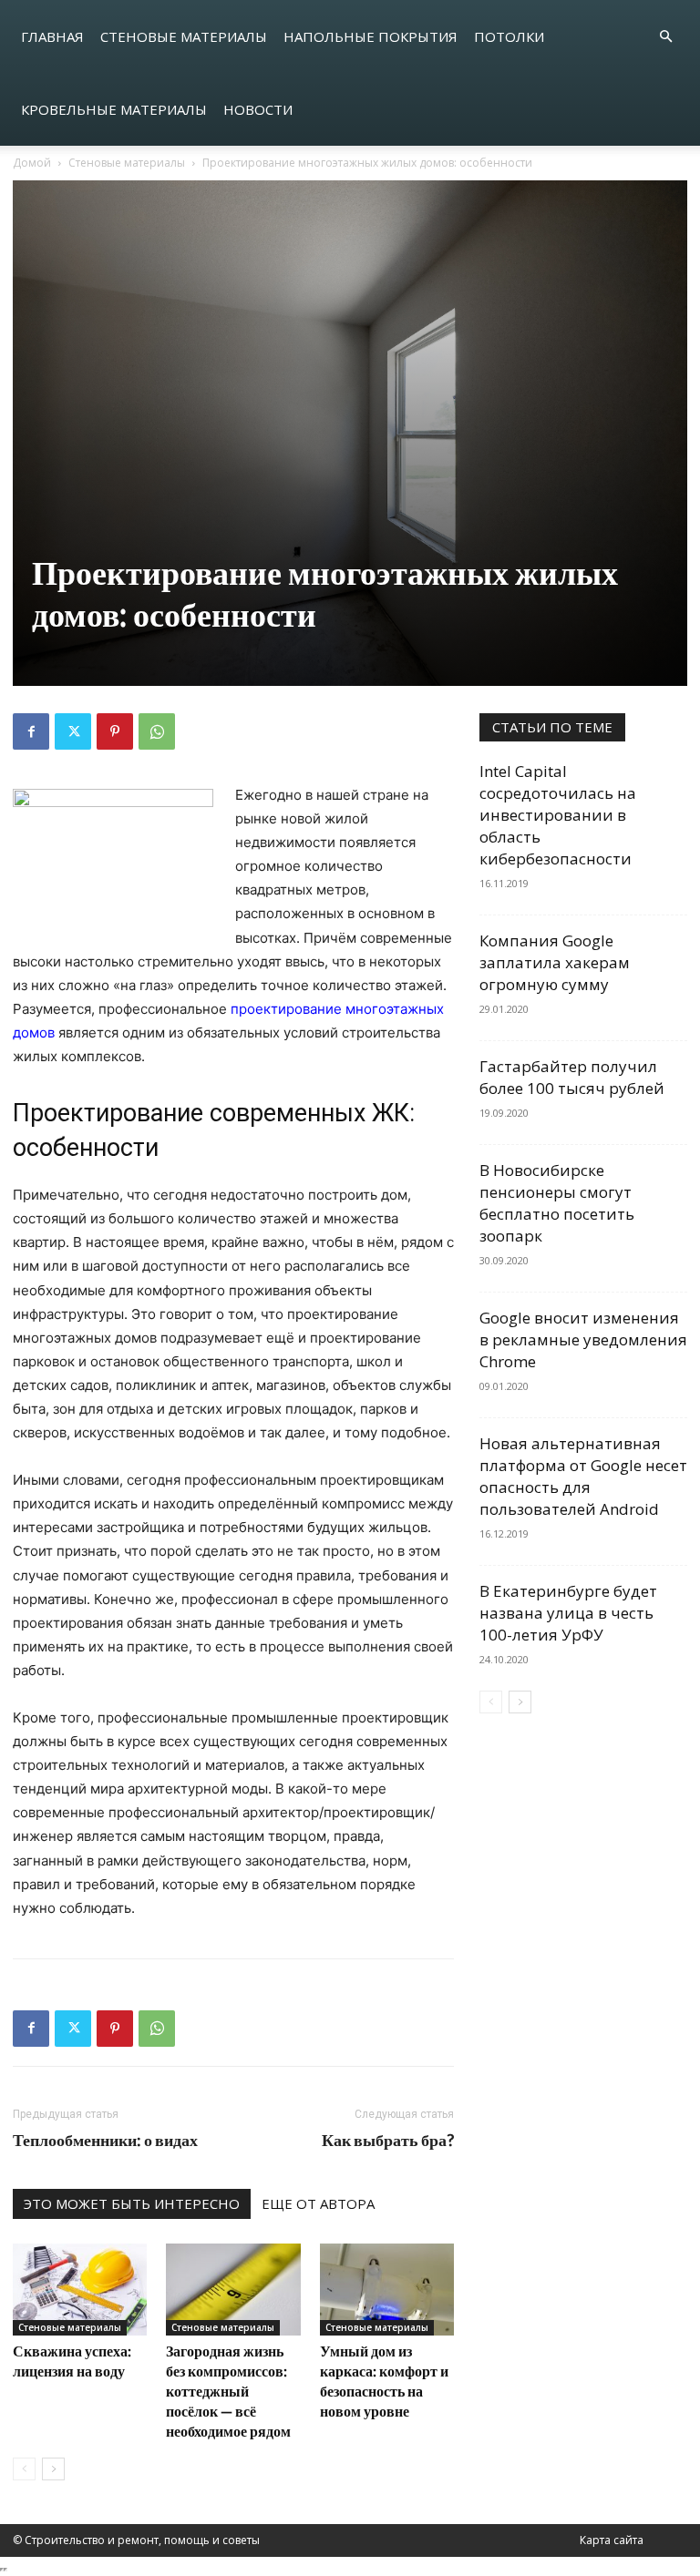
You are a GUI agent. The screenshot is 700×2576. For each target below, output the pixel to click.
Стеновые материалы (184, 36)
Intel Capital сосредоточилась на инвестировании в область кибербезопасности (558, 815)
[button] (665, 37)
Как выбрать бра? (388, 2140)
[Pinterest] (115, 731)
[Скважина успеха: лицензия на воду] (80, 2290)
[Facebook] (31, 731)
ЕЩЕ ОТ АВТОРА (318, 2203)
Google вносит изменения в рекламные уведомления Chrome (583, 1339)
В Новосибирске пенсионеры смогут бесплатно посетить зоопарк (557, 1203)
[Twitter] (73, 731)
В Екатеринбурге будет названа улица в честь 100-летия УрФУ (568, 1613)
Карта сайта (612, 2540)
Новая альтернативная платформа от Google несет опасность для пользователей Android (583, 1476)
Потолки (509, 36)
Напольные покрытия (371, 36)
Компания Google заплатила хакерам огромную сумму (555, 962)
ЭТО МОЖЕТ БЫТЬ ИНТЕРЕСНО (132, 2203)
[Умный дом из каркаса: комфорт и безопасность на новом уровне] (387, 2290)
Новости (258, 109)
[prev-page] (24, 2469)
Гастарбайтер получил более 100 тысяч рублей (572, 1077)
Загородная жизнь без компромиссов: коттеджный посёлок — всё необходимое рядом (228, 2391)
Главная (52, 36)
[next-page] (53, 2469)
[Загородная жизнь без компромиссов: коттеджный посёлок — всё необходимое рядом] (233, 2290)
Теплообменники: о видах (105, 2140)
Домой (32, 163)
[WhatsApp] (157, 731)
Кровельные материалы (114, 109)
